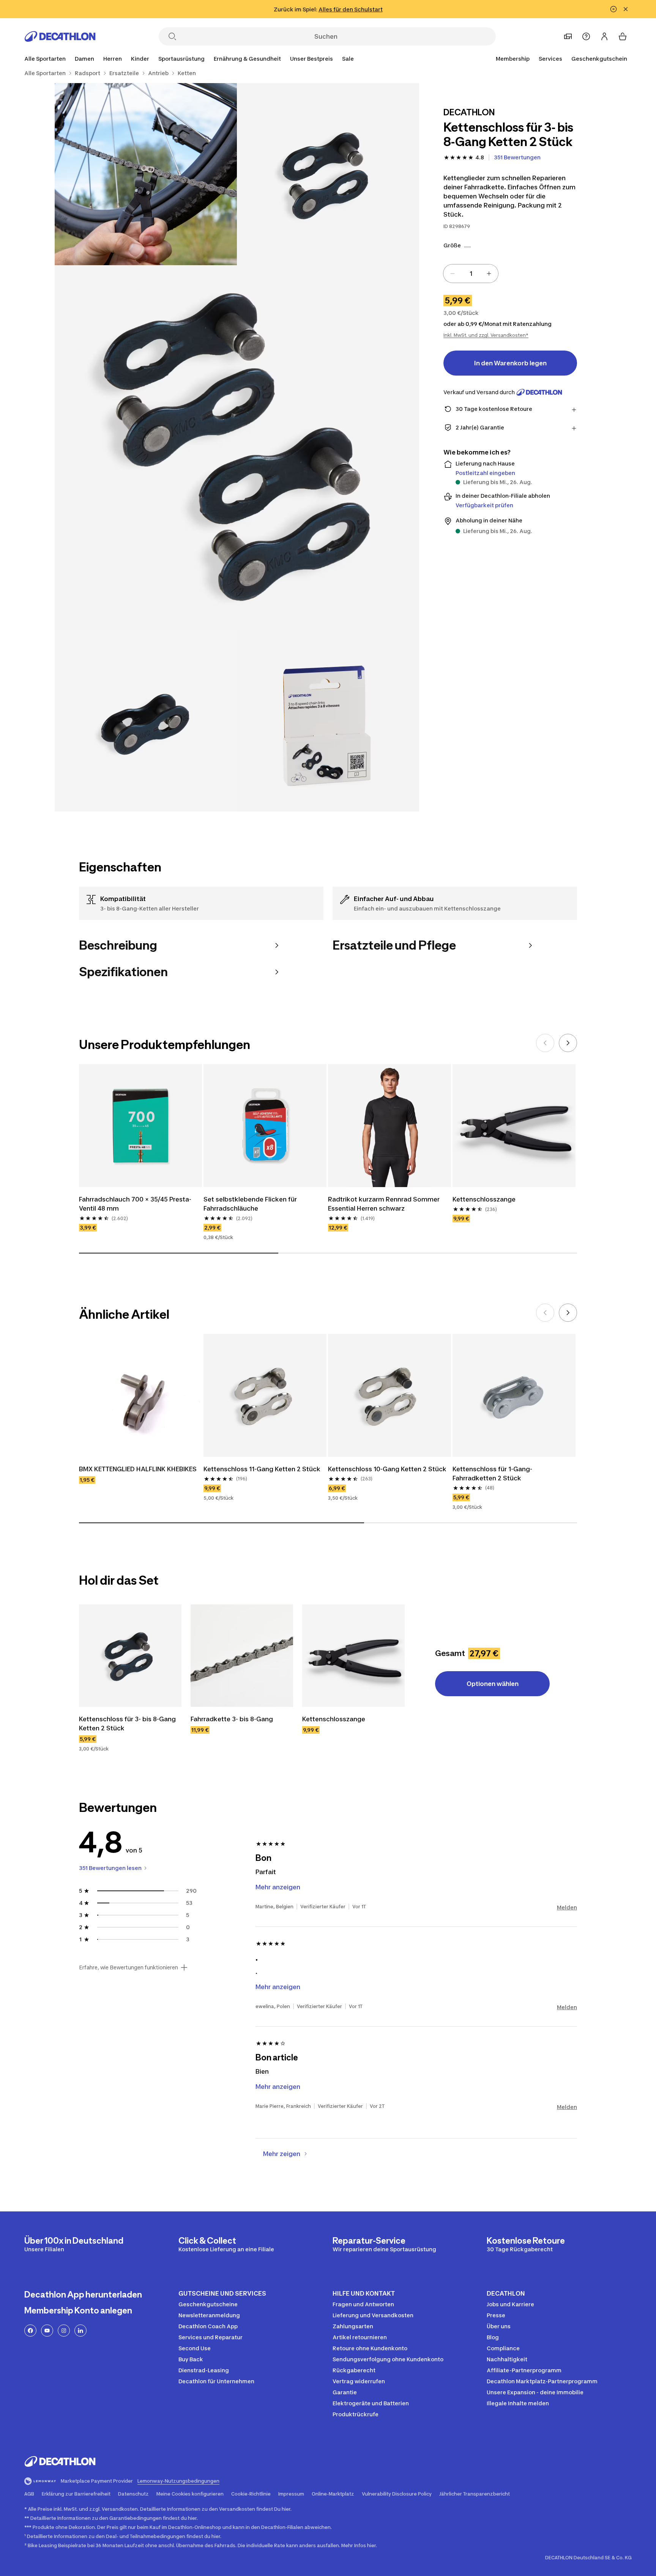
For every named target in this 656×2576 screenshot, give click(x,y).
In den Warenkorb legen (510, 363)
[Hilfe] (586, 36)
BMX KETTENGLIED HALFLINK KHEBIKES (138, 1469)
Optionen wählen (493, 1684)
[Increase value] (489, 274)
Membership (513, 59)
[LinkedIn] (80, 2331)
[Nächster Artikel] (568, 1043)
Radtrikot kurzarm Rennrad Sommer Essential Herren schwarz (385, 1204)
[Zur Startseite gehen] (60, 36)
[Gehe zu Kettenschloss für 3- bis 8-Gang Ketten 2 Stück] (130, 1656)
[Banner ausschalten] (613, 9)
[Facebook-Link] (30, 2331)
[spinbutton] (471, 274)
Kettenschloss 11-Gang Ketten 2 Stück (262, 1469)
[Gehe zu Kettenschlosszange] (353, 1656)
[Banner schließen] (626, 9)
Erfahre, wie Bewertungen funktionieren (129, 1967)
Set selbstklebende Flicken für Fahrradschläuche (251, 1204)
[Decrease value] (453, 274)
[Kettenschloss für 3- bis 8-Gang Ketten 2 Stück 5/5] (328, 720)
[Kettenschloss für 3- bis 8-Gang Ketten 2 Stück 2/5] (146, 174)
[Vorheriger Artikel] (545, 1043)
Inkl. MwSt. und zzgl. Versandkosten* (486, 335)
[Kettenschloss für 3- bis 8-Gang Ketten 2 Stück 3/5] (237, 447)
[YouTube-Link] (47, 2331)
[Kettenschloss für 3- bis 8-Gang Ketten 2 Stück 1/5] (328, 174)
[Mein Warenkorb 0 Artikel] (623, 36)
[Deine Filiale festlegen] (568, 36)
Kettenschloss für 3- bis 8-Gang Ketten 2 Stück (128, 1724)
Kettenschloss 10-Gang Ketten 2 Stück (387, 1469)
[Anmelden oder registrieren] (604, 36)
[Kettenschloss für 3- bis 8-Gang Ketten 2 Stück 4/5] (146, 720)
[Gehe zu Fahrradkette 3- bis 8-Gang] (242, 1656)
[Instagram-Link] (64, 2331)
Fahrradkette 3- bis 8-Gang (232, 1719)
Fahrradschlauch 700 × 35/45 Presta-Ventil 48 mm (135, 1204)
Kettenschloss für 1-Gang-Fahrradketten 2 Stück (492, 1474)
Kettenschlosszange (484, 1199)
